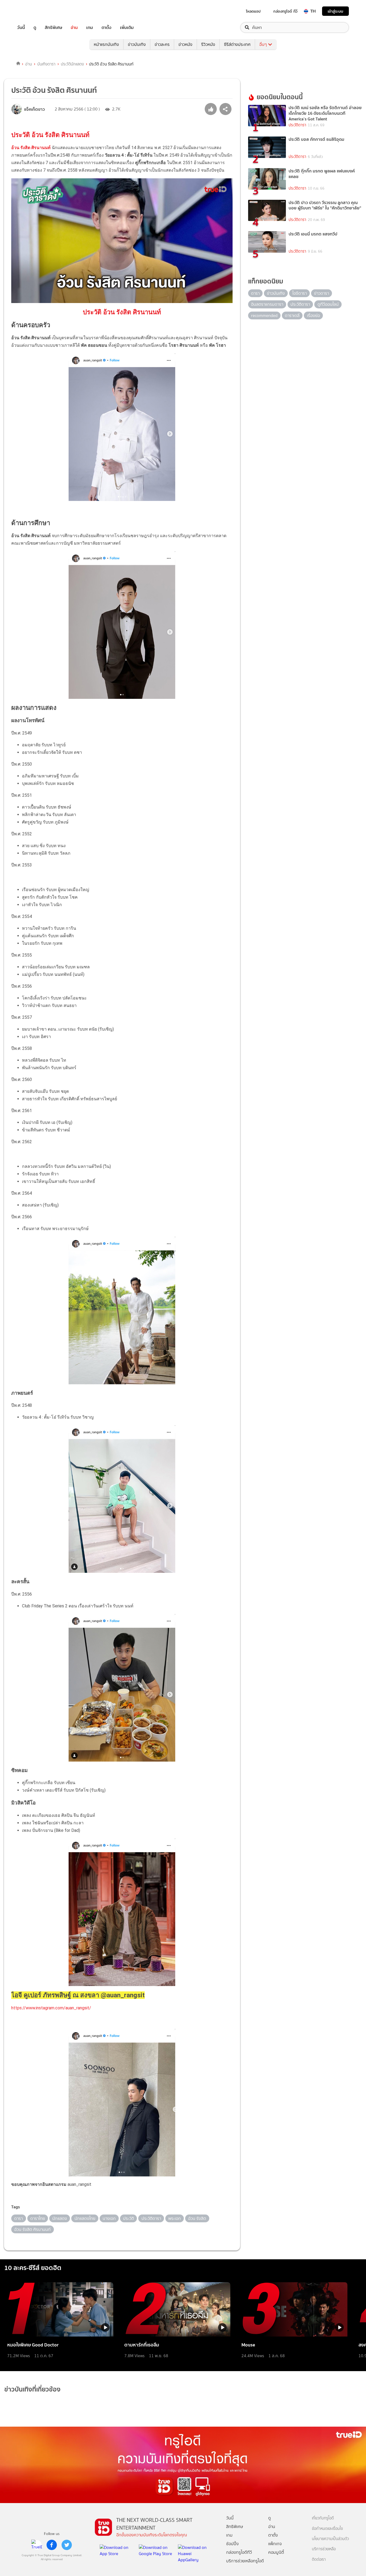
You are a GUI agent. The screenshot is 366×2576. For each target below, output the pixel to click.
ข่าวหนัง (185, 44)
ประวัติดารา (297, 125)
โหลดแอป (253, 11)
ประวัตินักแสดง (72, 64)
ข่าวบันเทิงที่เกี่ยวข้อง (32, 2389)
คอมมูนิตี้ (276, 2552)
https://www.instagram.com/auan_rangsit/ (51, 2008)
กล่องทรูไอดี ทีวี (285, 11)
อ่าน (74, 27)
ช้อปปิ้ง (232, 2544)
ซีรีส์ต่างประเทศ (237, 44)
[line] (37, 2545)
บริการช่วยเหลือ (324, 2549)
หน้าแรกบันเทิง (106, 44)
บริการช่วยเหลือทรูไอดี (245, 2561)
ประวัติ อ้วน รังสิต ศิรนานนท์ (50, 135)
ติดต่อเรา (319, 2560)
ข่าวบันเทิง (137, 44)
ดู (35, 27)
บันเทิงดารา (46, 64)
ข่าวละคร (162, 44)
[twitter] (67, 2545)
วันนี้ (21, 27)
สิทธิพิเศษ (53, 27)
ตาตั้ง (107, 27)
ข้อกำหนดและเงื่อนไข (327, 2529)
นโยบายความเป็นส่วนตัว (330, 2539)
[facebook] (52, 2545)
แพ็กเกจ (275, 2544)
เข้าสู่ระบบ (335, 11)
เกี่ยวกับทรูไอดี (323, 2518)
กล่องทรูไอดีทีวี (239, 2552)
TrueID (33, 11)
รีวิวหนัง (208, 44)
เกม (90, 27)
